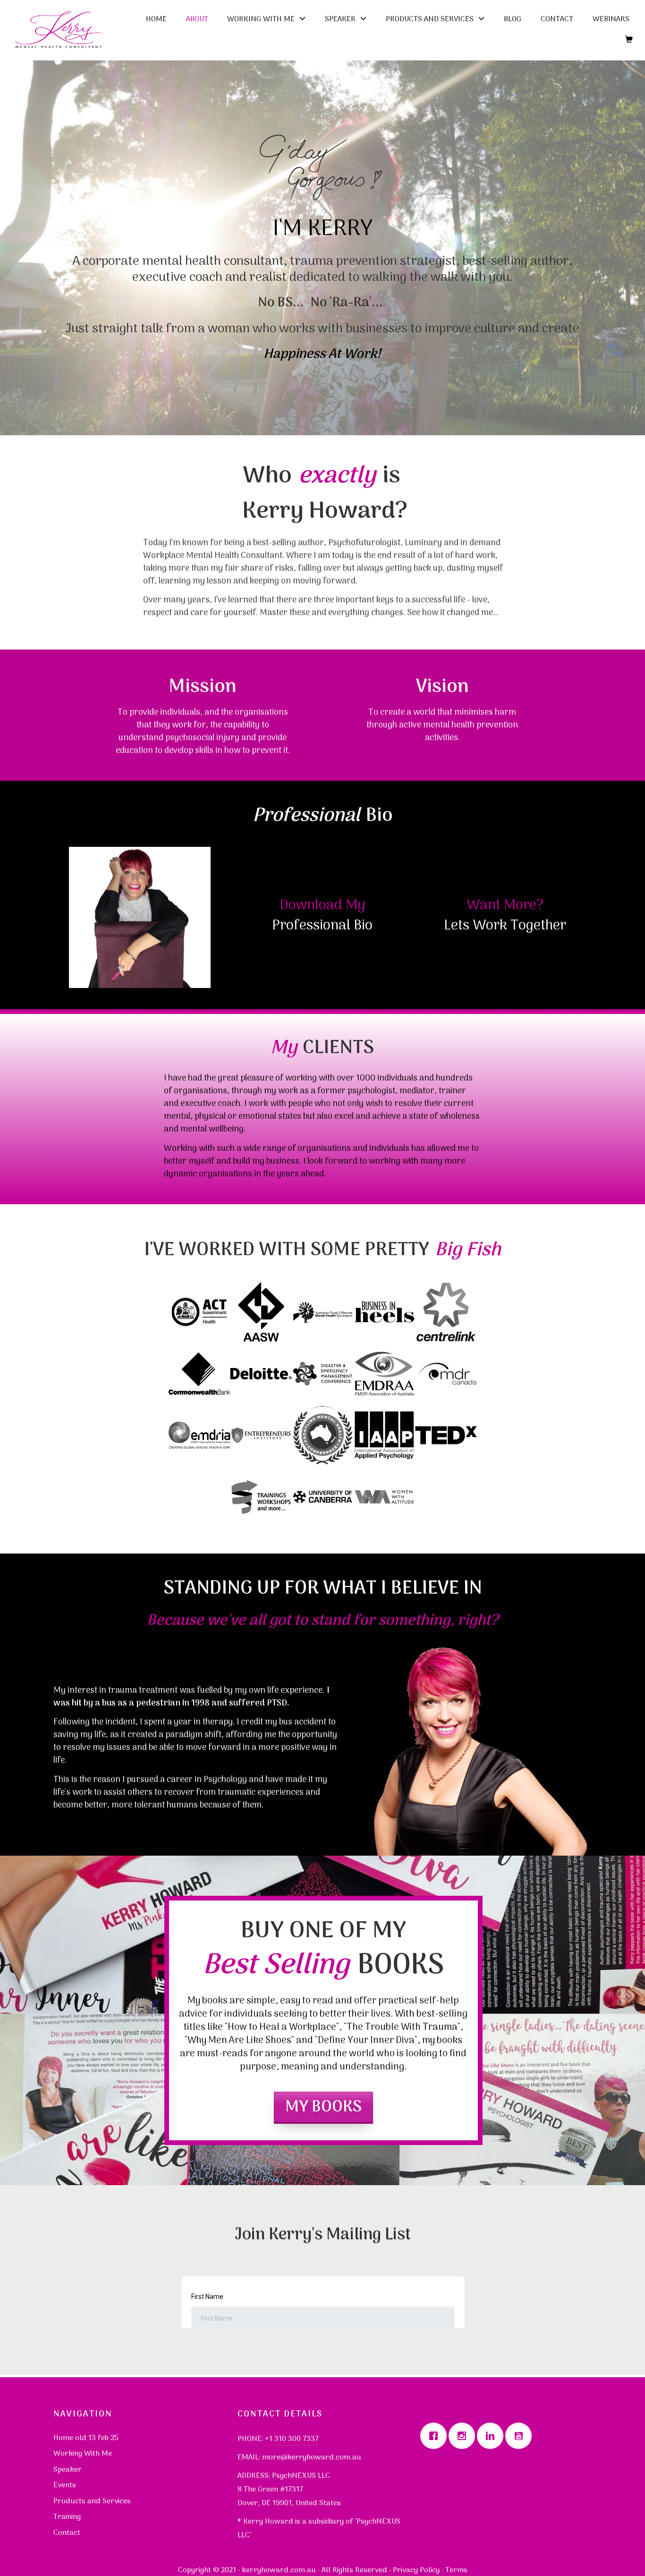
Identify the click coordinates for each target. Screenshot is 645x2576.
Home (156, 19)
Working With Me (261, 19)
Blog (513, 19)
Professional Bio (322, 926)
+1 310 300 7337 (292, 2439)
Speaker (340, 19)
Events (65, 2485)
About (197, 19)
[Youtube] (521, 2436)
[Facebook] (436, 2436)
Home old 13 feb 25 (86, 2438)
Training (67, 2517)
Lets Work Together (505, 926)
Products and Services (430, 19)
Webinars (611, 19)
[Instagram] (464, 2436)
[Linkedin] (492, 2436)
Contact (557, 19)
